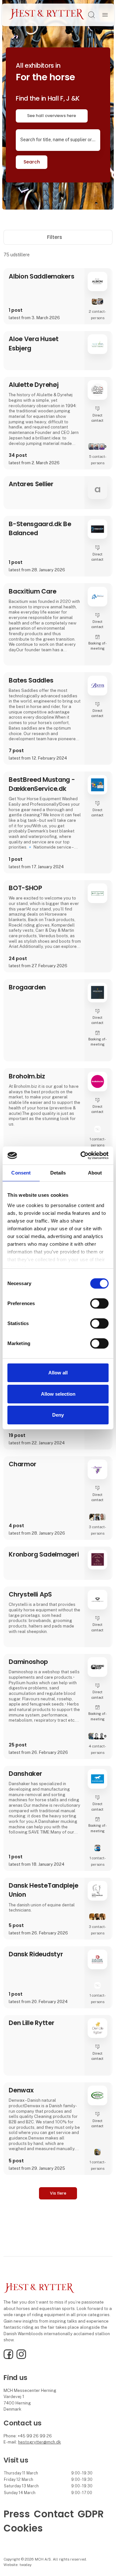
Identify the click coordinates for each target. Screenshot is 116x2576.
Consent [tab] (21, 1172)
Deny (58, 1415)
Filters (55, 237)
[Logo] (47, 15)
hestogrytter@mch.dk (39, 2442)
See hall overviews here (52, 116)
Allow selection (58, 1394)
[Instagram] (21, 2358)
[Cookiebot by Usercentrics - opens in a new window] (82, 1155)
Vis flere (58, 2193)
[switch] (99, 1303)
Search (32, 162)
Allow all (58, 1373)
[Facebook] (8, 2358)
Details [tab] (58, 1172)
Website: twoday (18, 2565)
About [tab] (95, 1172)
